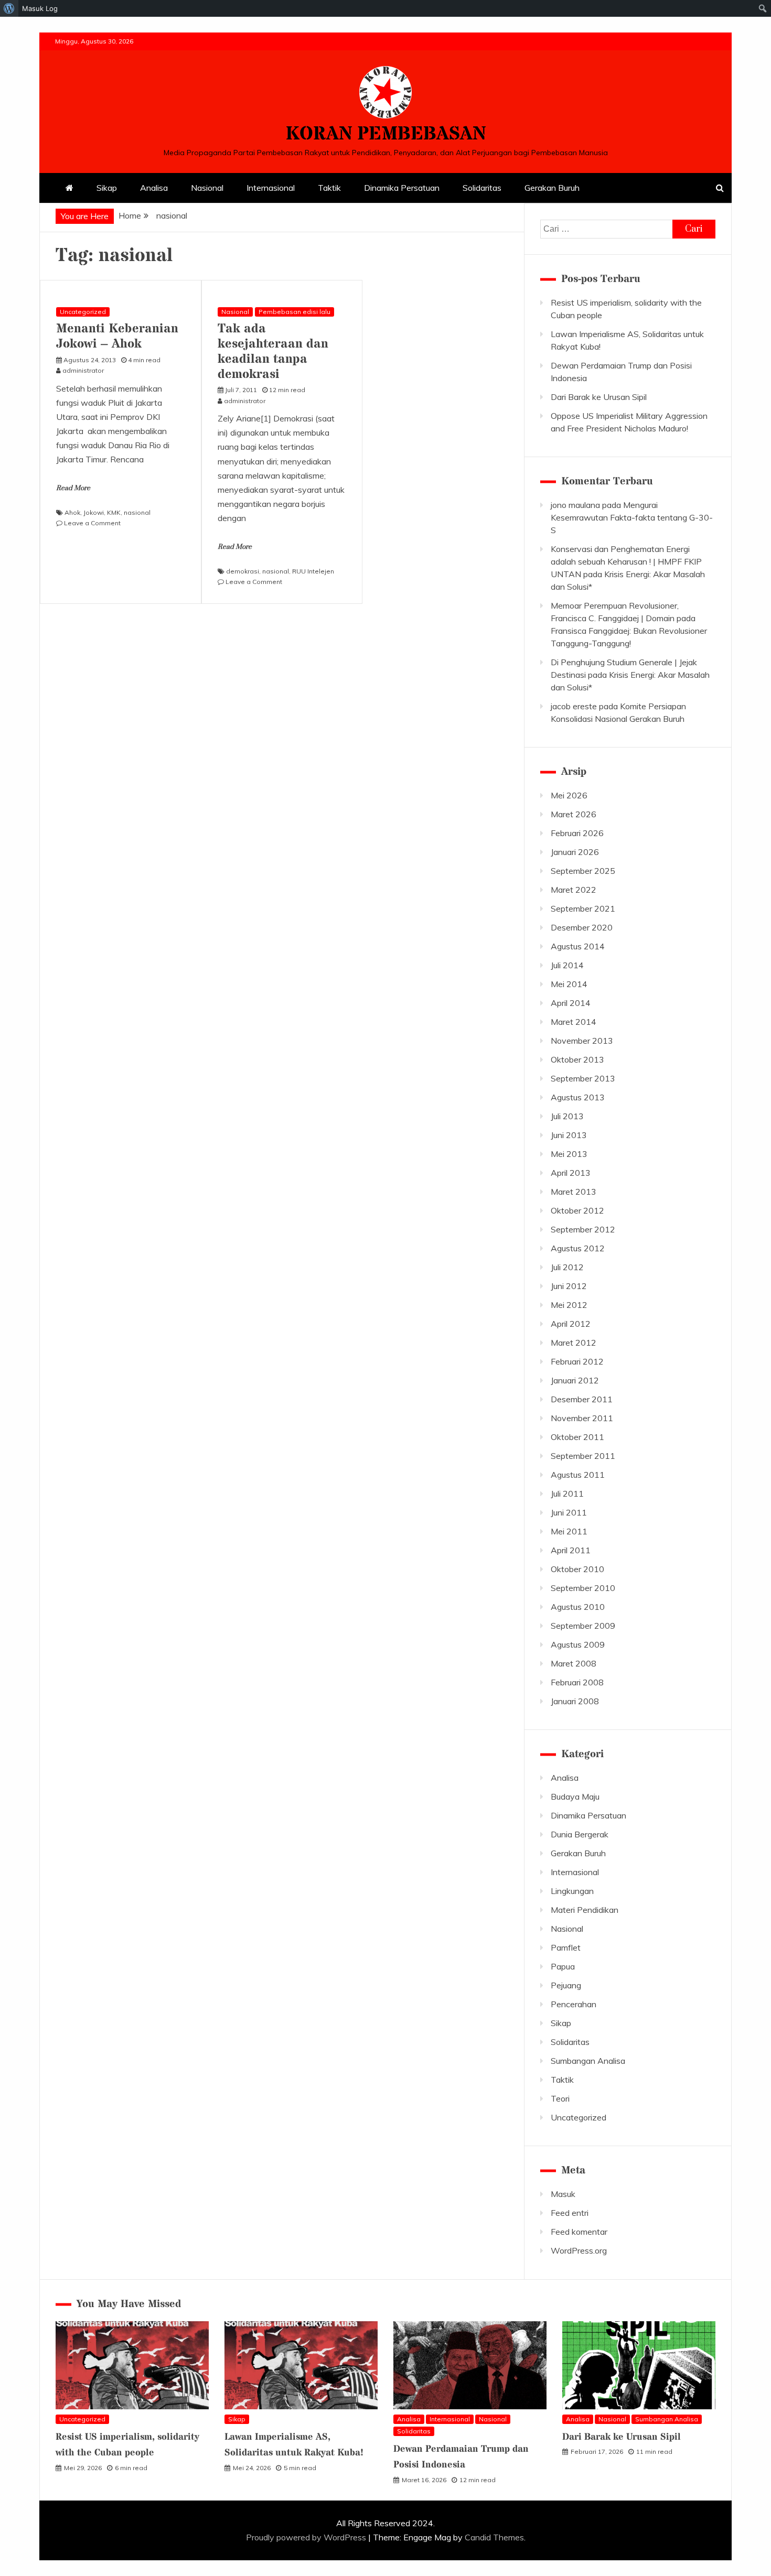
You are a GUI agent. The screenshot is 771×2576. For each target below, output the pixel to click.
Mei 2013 (569, 1154)
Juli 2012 (567, 1267)
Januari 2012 (575, 1380)
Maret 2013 (574, 1192)
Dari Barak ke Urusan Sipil (599, 397)
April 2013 (571, 1173)
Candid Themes (494, 2537)
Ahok (72, 512)
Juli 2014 (567, 965)
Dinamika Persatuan (402, 188)
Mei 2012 (569, 1305)
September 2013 (583, 1078)
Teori (560, 2098)
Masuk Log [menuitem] (40, 8)
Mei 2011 (569, 1531)
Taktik (329, 188)
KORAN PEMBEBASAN (385, 134)
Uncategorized (83, 312)
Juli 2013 (567, 1116)
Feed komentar (579, 2232)
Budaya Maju (575, 1796)
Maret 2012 (574, 1343)
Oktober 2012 (577, 1210)
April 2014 (571, 1003)
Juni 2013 (569, 1135)
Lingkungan (572, 1891)
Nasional (207, 188)
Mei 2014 (569, 984)
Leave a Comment (92, 523)
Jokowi (94, 512)
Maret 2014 (574, 1022)
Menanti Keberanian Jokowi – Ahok (117, 337)
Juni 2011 (569, 1512)
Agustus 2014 (578, 946)
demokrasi (243, 571)
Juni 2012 (569, 1286)
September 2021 (583, 908)
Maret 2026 (574, 814)
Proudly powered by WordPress (307, 2537)
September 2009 (583, 1626)
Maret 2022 (574, 890)
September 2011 (583, 1456)
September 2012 (583, 1229)
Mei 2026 (569, 795)
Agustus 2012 (578, 1248)
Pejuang (566, 1985)
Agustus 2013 (578, 1097)
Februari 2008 (577, 1682)
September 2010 (583, 1588)
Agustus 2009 (578, 1644)
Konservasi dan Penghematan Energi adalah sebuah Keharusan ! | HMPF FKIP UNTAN (626, 561)
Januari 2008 (575, 1701)
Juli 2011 (567, 1493)
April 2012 (571, 1324)
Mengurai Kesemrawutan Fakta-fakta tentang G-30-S (632, 517)
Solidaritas (482, 188)
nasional (137, 512)
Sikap (107, 188)
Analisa (154, 188)
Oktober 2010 (577, 1569)
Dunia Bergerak (580, 1834)
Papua (563, 1966)
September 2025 (583, 871)
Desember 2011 (582, 1399)
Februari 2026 (577, 833)
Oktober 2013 (577, 1059)
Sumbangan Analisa (588, 2061)
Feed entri (570, 2213)
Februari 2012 (577, 1361)
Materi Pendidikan (585, 1910)
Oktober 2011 (577, 1437)
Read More (73, 488)
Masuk (563, 2194)
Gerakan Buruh (552, 188)
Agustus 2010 (578, 1607)
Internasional (271, 188)
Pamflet (566, 1947)
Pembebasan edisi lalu (295, 312)
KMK (114, 512)
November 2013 (582, 1041)
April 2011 (571, 1550)
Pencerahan (574, 2004)
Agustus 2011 (578, 1475)
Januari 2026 (575, 852)
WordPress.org (579, 2250)
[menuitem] (9, 8)
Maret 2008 (574, 1663)
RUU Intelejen (313, 571)
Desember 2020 (582, 927)
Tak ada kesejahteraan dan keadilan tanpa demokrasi (273, 351)
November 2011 (582, 1418)
